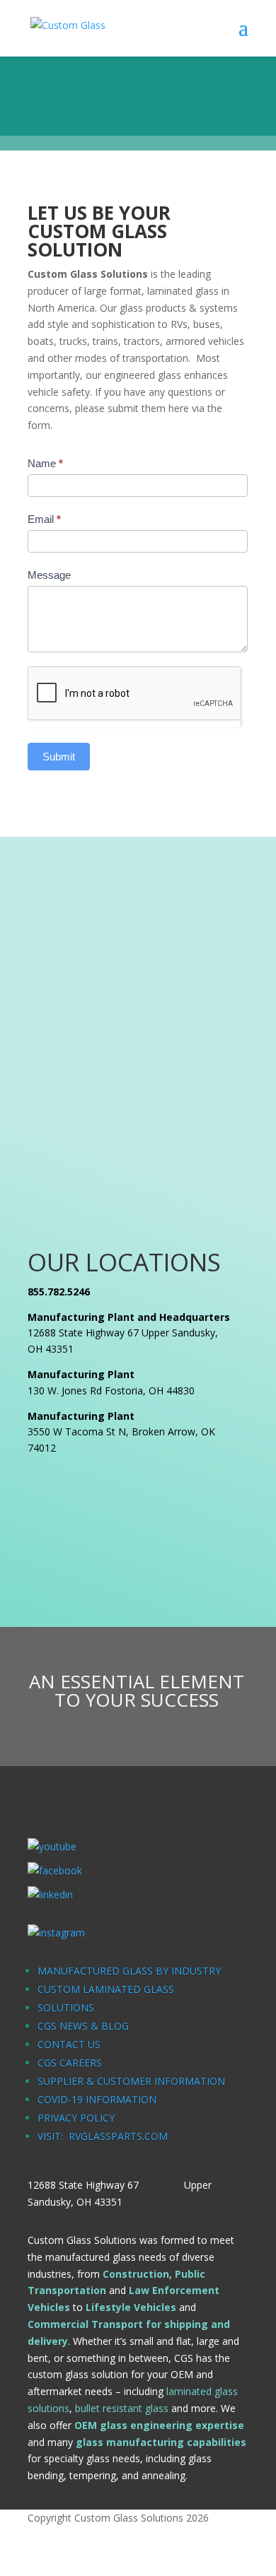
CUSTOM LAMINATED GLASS (106, 1989)
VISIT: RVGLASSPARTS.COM (103, 2136)
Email (44, 519)
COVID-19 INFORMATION (97, 2099)
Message (49, 575)
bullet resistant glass (122, 2408)
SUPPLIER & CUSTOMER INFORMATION (131, 2081)
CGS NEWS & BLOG (83, 2026)
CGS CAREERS (70, 2063)
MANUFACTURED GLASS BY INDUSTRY (129, 1971)
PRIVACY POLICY (76, 2118)
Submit (59, 757)
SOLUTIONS (66, 2007)
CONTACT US (69, 2044)
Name (45, 463)
